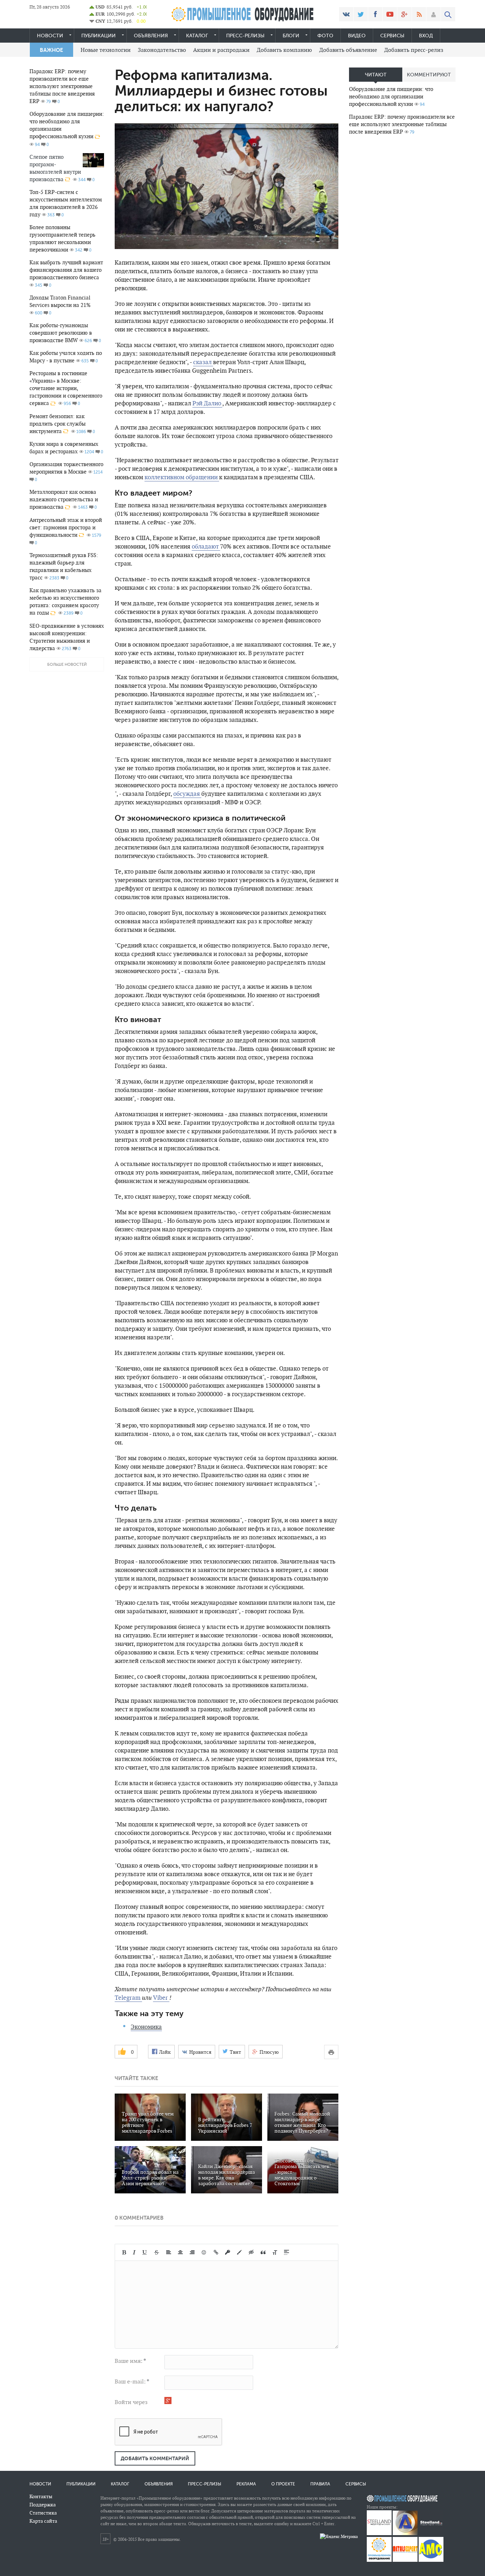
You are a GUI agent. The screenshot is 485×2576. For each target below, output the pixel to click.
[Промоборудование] (379, 2560)
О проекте (283, 2484)
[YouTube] (390, 14)
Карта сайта (43, 2521)
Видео (357, 36)
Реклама (246, 2484)
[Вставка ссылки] (216, 2252)
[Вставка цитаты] (263, 2252)
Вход (426, 36)
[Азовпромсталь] (405, 2534)
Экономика (146, 2027)
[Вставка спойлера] (287, 2252)
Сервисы (392, 36)
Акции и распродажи (221, 50)
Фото (325, 36)
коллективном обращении (182, 477)
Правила (320, 2484)
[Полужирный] (124, 2252)
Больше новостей (67, 665)
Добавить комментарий (155, 2458)
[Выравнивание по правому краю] (192, 2252)
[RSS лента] (419, 14)
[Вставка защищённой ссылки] (228, 2252)
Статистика (43, 2513)
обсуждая (187, 794)
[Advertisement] (402, 253)
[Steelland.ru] (431, 2534)
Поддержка (43, 2505)
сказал (203, 362)
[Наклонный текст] (134, 2252)
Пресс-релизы (245, 36)
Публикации (99, 36)
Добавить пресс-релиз (414, 50)
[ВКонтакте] (346, 14)
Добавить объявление (348, 50)
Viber (161, 1998)
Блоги (291, 36)
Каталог (197, 36)
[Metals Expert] (405, 2560)
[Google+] (404, 14)
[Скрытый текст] (251, 2252)
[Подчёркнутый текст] (145, 2252)
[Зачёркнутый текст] (157, 2252)
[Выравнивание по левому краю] (169, 2252)
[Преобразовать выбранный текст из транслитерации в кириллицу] (275, 2252)
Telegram (128, 1998)
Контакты (41, 2496)
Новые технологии (106, 50)
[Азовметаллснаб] (431, 2560)
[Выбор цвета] (239, 2252)
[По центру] (180, 2252)
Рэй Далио (207, 403)
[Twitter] (361, 14)
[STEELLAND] (379, 2534)
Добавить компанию (284, 50)
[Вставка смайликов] (204, 2252)
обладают (206, 546)
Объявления (151, 36)
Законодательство (162, 50)
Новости (50, 36)
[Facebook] (375, 14)
